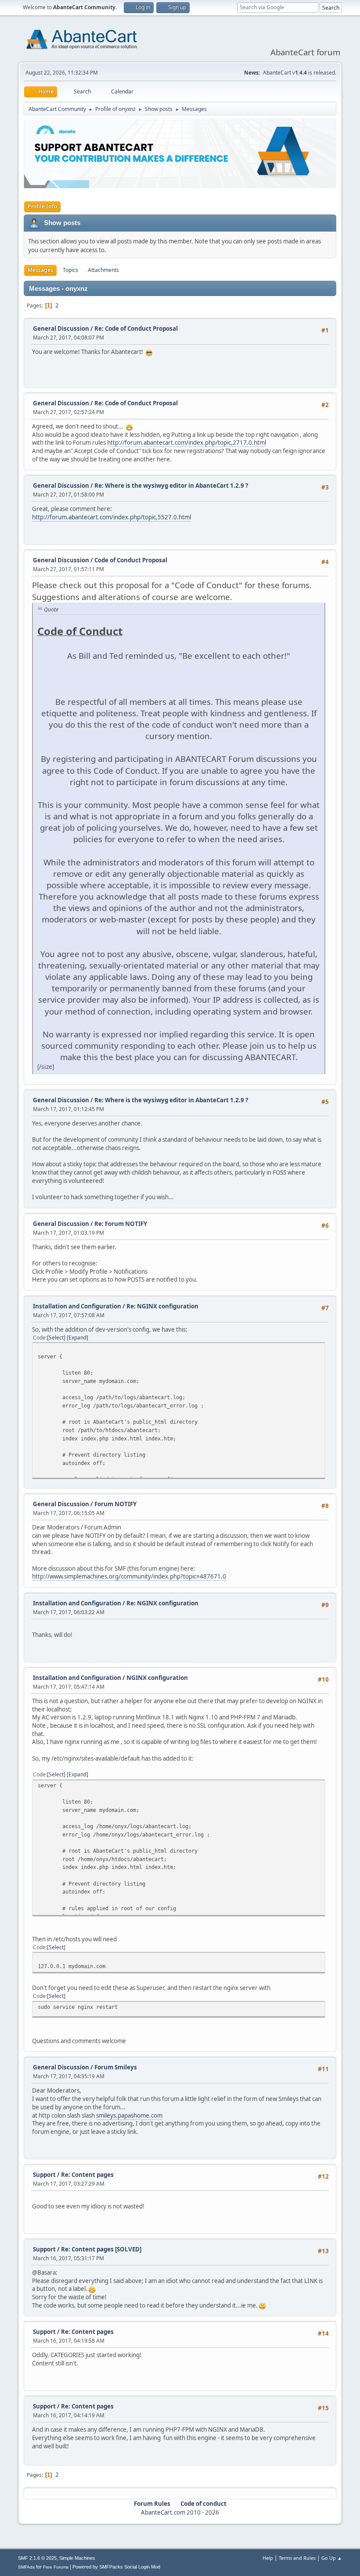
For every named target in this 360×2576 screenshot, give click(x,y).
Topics (70, 270)
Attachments (103, 270)
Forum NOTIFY (115, 1504)
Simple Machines (77, 2558)
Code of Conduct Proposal (131, 560)
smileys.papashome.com (129, 2115)
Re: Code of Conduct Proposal (136, 329)
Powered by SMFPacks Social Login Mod (116, 2567)
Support (44, 2175)
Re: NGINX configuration (162, 1306)
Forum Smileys (116, 2067)
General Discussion (61, 329)
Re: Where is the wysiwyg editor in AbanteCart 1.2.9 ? (171, 486)
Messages (40, 270)
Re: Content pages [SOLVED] (101, 2249)
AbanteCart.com (163, 2512)
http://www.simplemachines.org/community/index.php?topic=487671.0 (129, 1576)
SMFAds (26, 2567)
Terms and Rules (297, 2558)
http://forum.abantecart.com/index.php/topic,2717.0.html (187, 443)
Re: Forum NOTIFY (121, 1224)
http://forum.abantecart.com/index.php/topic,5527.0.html (112, 517)
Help (268, 2558)
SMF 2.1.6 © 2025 (37, 2558)
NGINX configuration (157, 1678)
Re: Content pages (87, 2175)
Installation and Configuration (77, 1306)
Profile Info (42, 206)
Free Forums (56, 2567)
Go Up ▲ (332, 2558)
